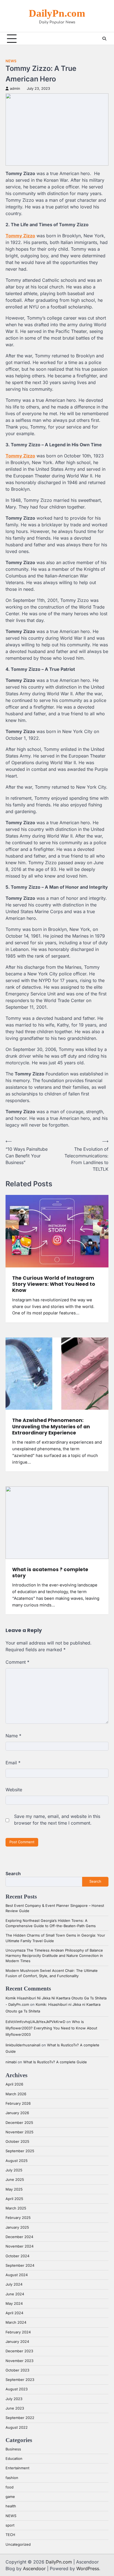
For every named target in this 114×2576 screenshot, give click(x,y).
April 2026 (14, 2084)
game (10, 2497)
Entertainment (17, 2468)
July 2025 (14, 2170)
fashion (12, 2478)
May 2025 (14, 2189)
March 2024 (16, 2322)
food (10, 2487)
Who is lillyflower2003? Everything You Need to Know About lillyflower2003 (51, 2028)
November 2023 (20, 2361)
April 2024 (14, 2313)
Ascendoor (34, 2568)
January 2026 (17, 2113)
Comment (17, 1662)
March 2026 (16, 2094)
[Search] (104, 39)
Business (13, 2449)
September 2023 (20, 2380)
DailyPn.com (57, 13)
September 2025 (20, 2151)
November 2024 (20, 2246)
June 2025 (15, 2180)
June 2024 (15, 2294)
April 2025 (14, 2199)
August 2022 (17, 2427)
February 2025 (18, 2218)
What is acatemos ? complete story (50, 1573)
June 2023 (15, 2408)
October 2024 (17, 2256)
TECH (10, 2535)
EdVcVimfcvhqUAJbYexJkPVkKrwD (35, 2022)
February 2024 (18, 2332)
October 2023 (17, 2370)
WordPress (88, 2568)
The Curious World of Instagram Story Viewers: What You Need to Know (54, 1284)
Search (13, 1874)
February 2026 (18, 2103)
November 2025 (20, 2132)
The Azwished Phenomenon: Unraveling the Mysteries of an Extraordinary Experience (51, 1427)
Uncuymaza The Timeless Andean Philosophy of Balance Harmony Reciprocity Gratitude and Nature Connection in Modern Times (54, 1956)
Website (14, 1790)
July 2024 (14, 2284)
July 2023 (14, 2399)
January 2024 (17, 2342)
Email (13, 1763)
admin (15, 89)
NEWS (11, 61)
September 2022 (20, 2418)
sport (10, 2525)
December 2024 (19, 2237)
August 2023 (17, 2389)
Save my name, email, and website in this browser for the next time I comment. (57, 1820)
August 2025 (17, 2161)
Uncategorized (18, 2544)
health (11, 2506)
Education (14, 2459)
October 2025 (17, 2142)
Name (13, 1736)
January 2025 (17, 2227)
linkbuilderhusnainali (23, 2045)
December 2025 (19, 2123)
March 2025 (16, 2208)
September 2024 (20, 2265)
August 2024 (17, 2275)
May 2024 (14, 2304)
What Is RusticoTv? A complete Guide (55, 2062)
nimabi (11, 2062)
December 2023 (19, 2351)
